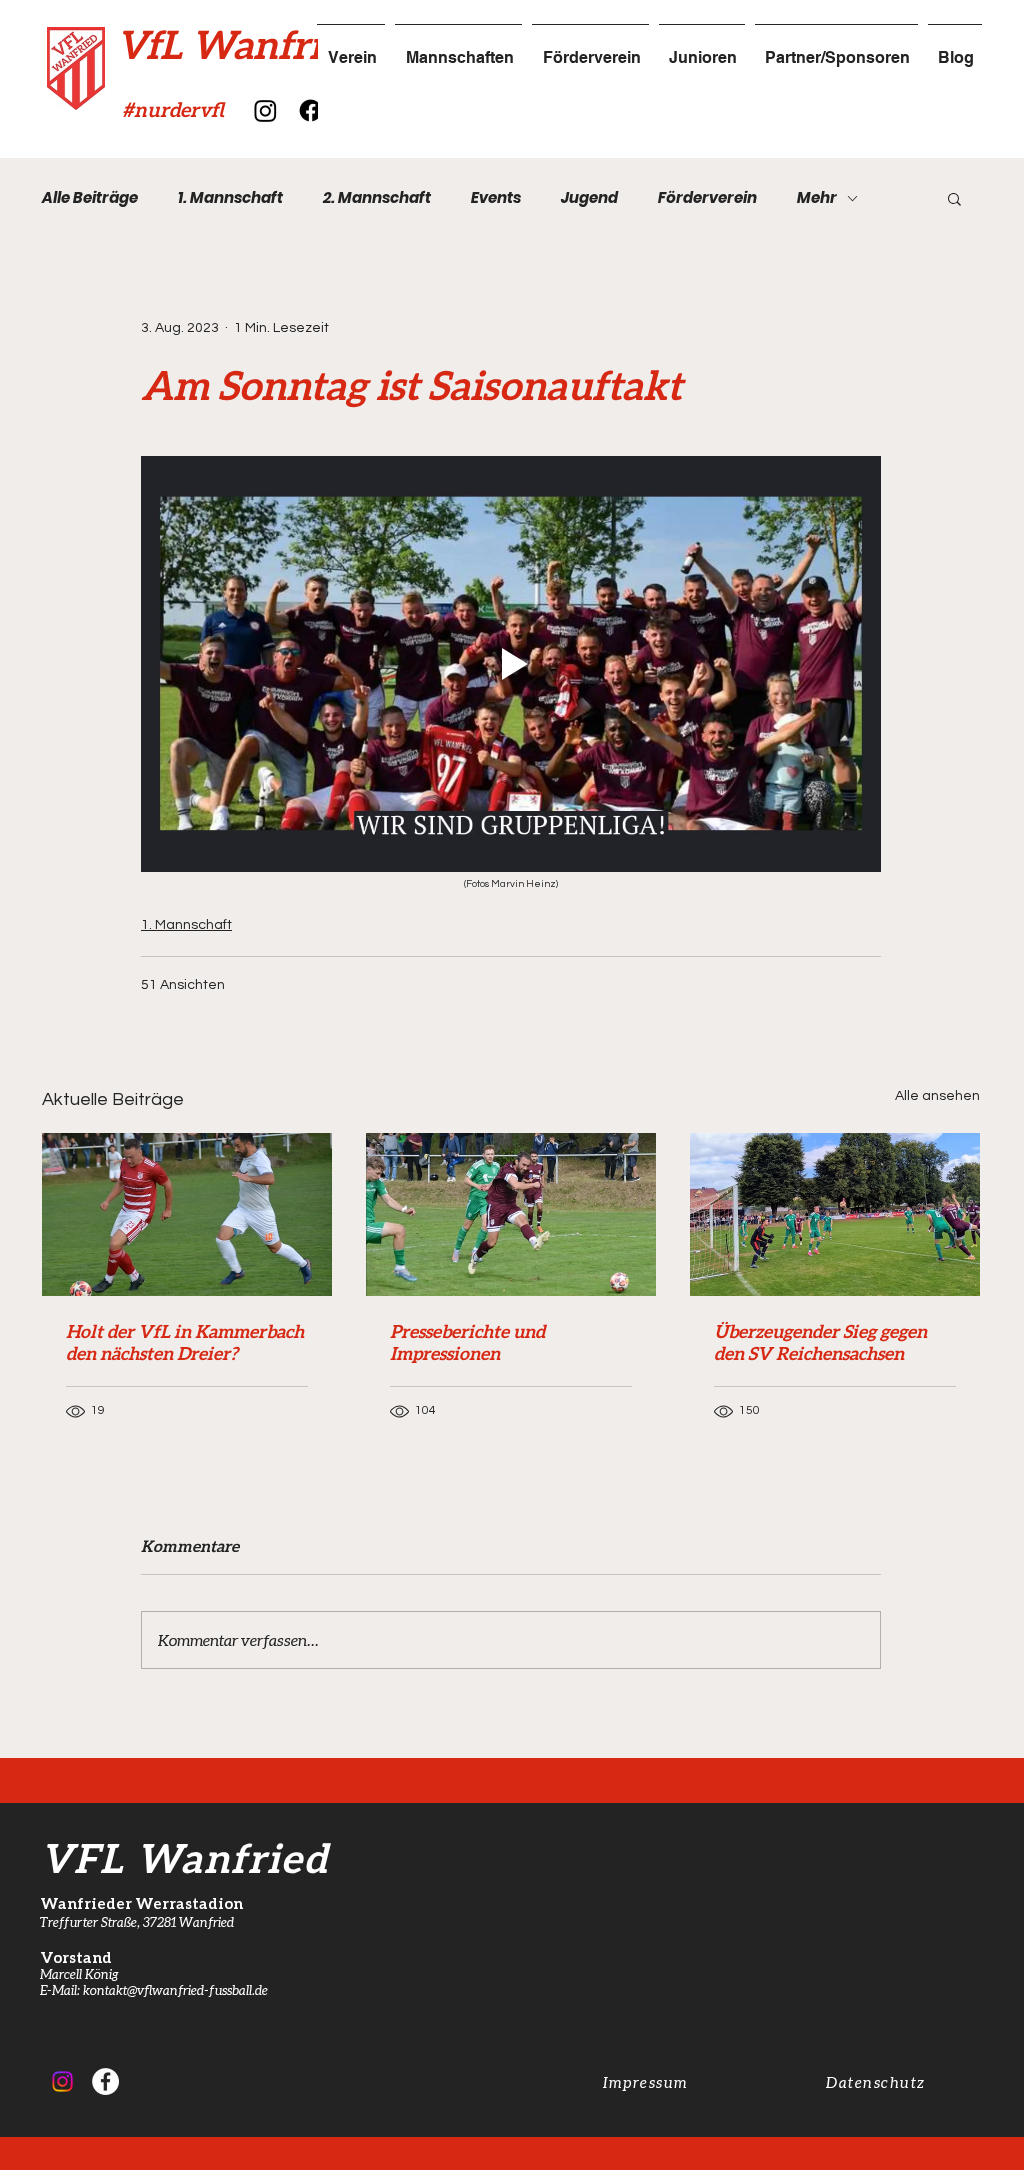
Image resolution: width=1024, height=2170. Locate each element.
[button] (954, 198)
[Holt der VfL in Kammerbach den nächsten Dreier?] (187, 1214)
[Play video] (511, 664)
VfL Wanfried (239, 44)
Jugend (589, 198)
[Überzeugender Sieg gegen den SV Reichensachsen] (835, 1214)
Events (496, 198)
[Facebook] (310, 110)
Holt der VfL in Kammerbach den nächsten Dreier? (185, 1342)
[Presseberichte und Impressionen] (511, 1214)
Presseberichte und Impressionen (467, 1342)
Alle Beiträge (90, 198)
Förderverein (707, 198)
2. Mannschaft (377, 198)
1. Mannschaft (230, 198)
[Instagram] (265, 110)
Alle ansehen (937, 1096)
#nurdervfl (173, 109)
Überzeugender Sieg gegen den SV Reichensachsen (820, 1342)
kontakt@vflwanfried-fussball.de (175, 1990)
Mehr (817, 198)
